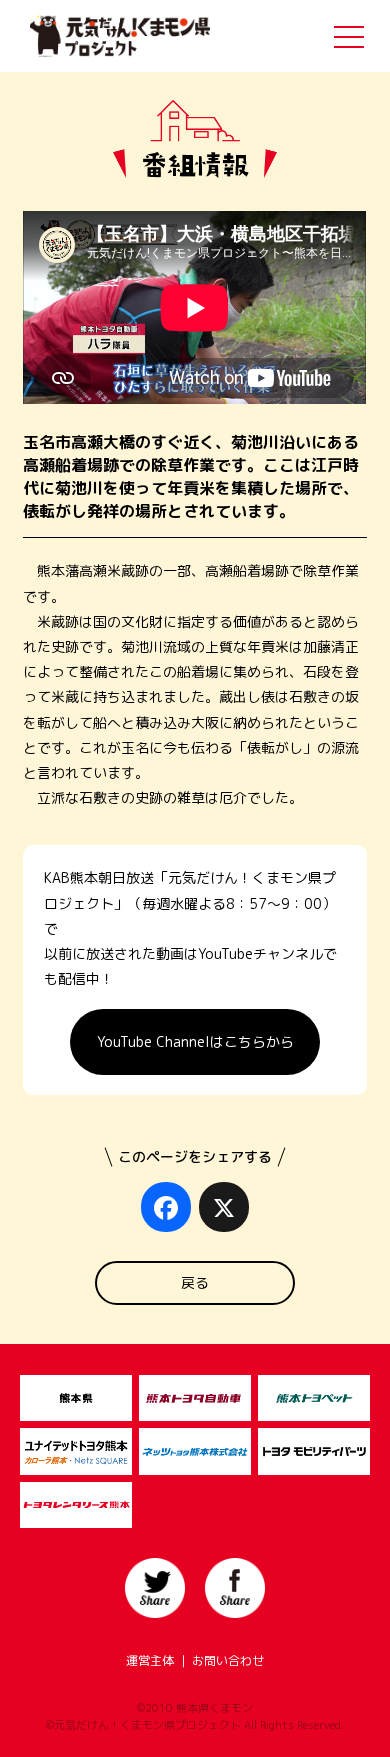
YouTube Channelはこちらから (195, 1041)
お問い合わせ (228, 1660)
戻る (195, 1282)
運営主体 (150, 1660)
